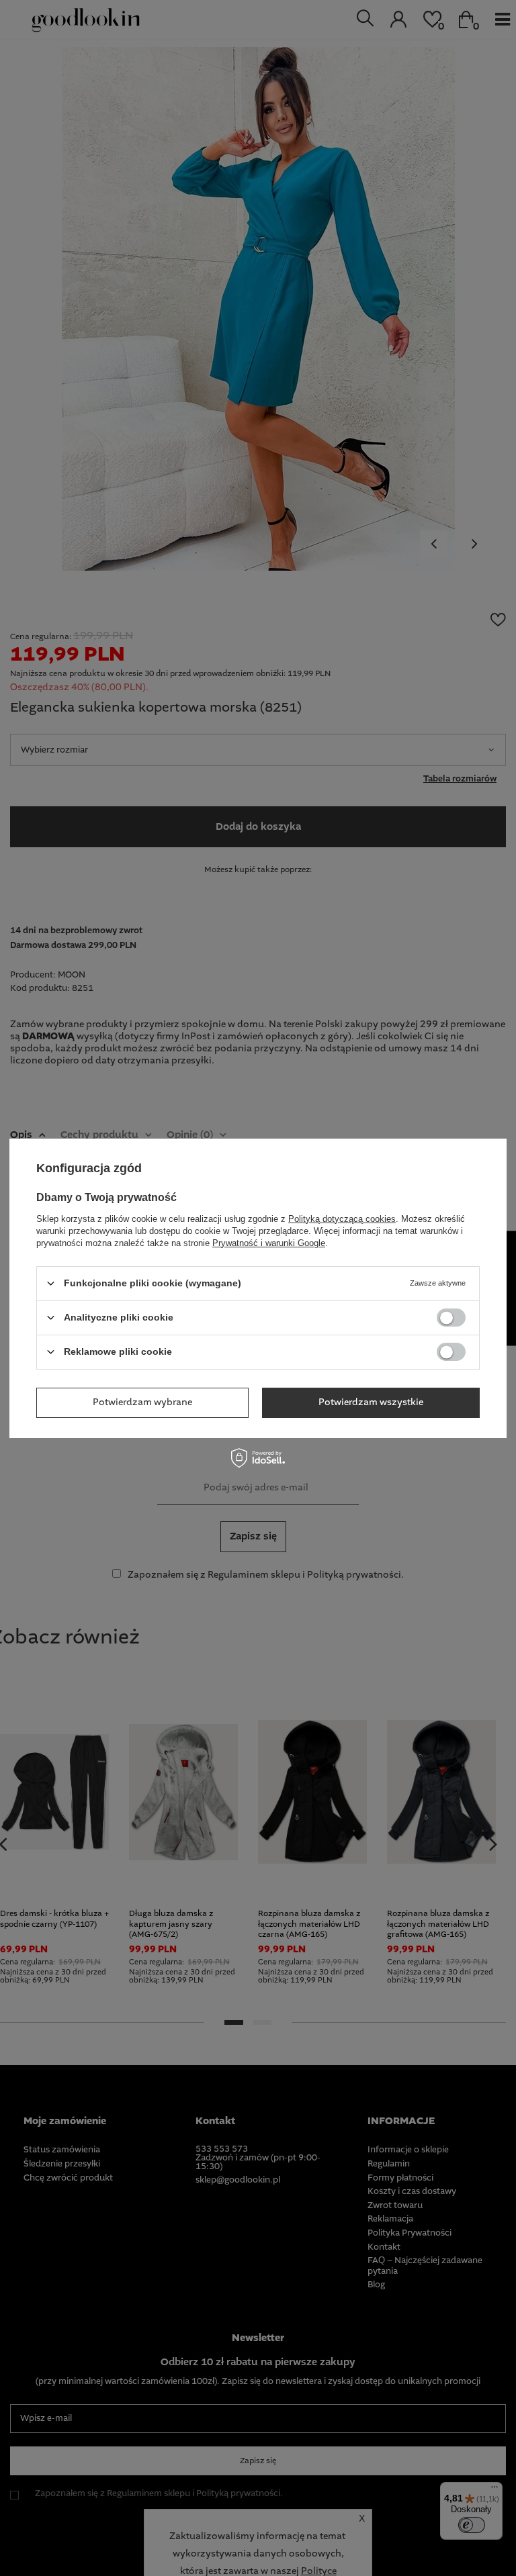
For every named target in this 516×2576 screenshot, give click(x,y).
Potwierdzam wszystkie (371, 1402)
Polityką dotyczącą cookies (342, 1218)
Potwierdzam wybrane (142, 1402)
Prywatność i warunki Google (269, 1242)
